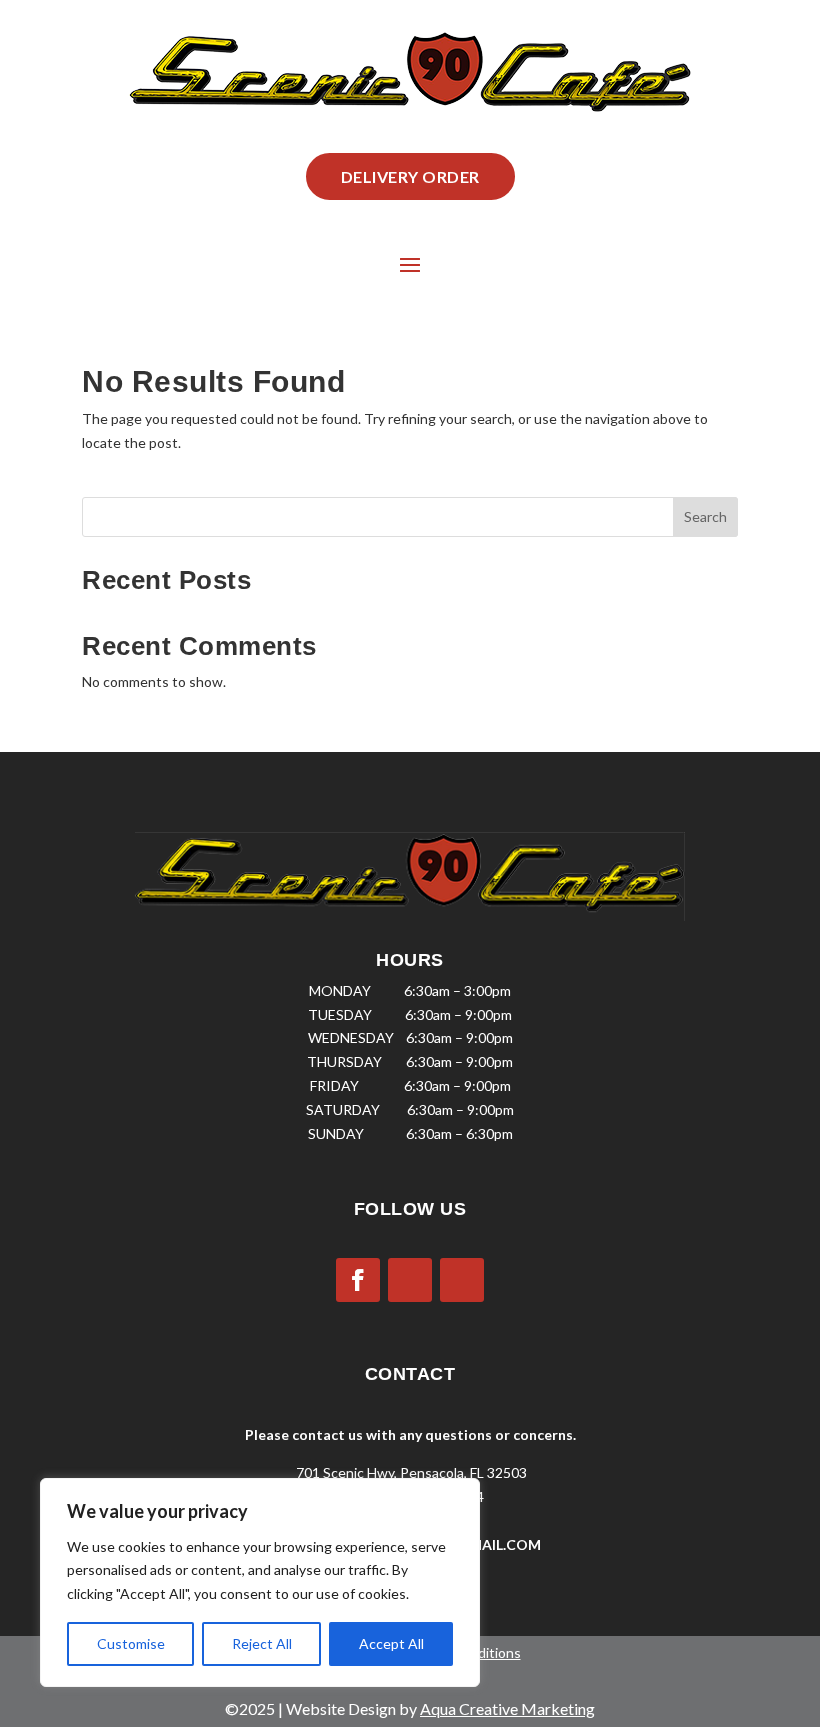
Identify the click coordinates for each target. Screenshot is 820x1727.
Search (705, 516)
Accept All (391, 1643)
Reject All (262, 1643)
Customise (131, 1643)
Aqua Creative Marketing (507, 1708)
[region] (260, 1582)
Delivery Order (410, 176)
